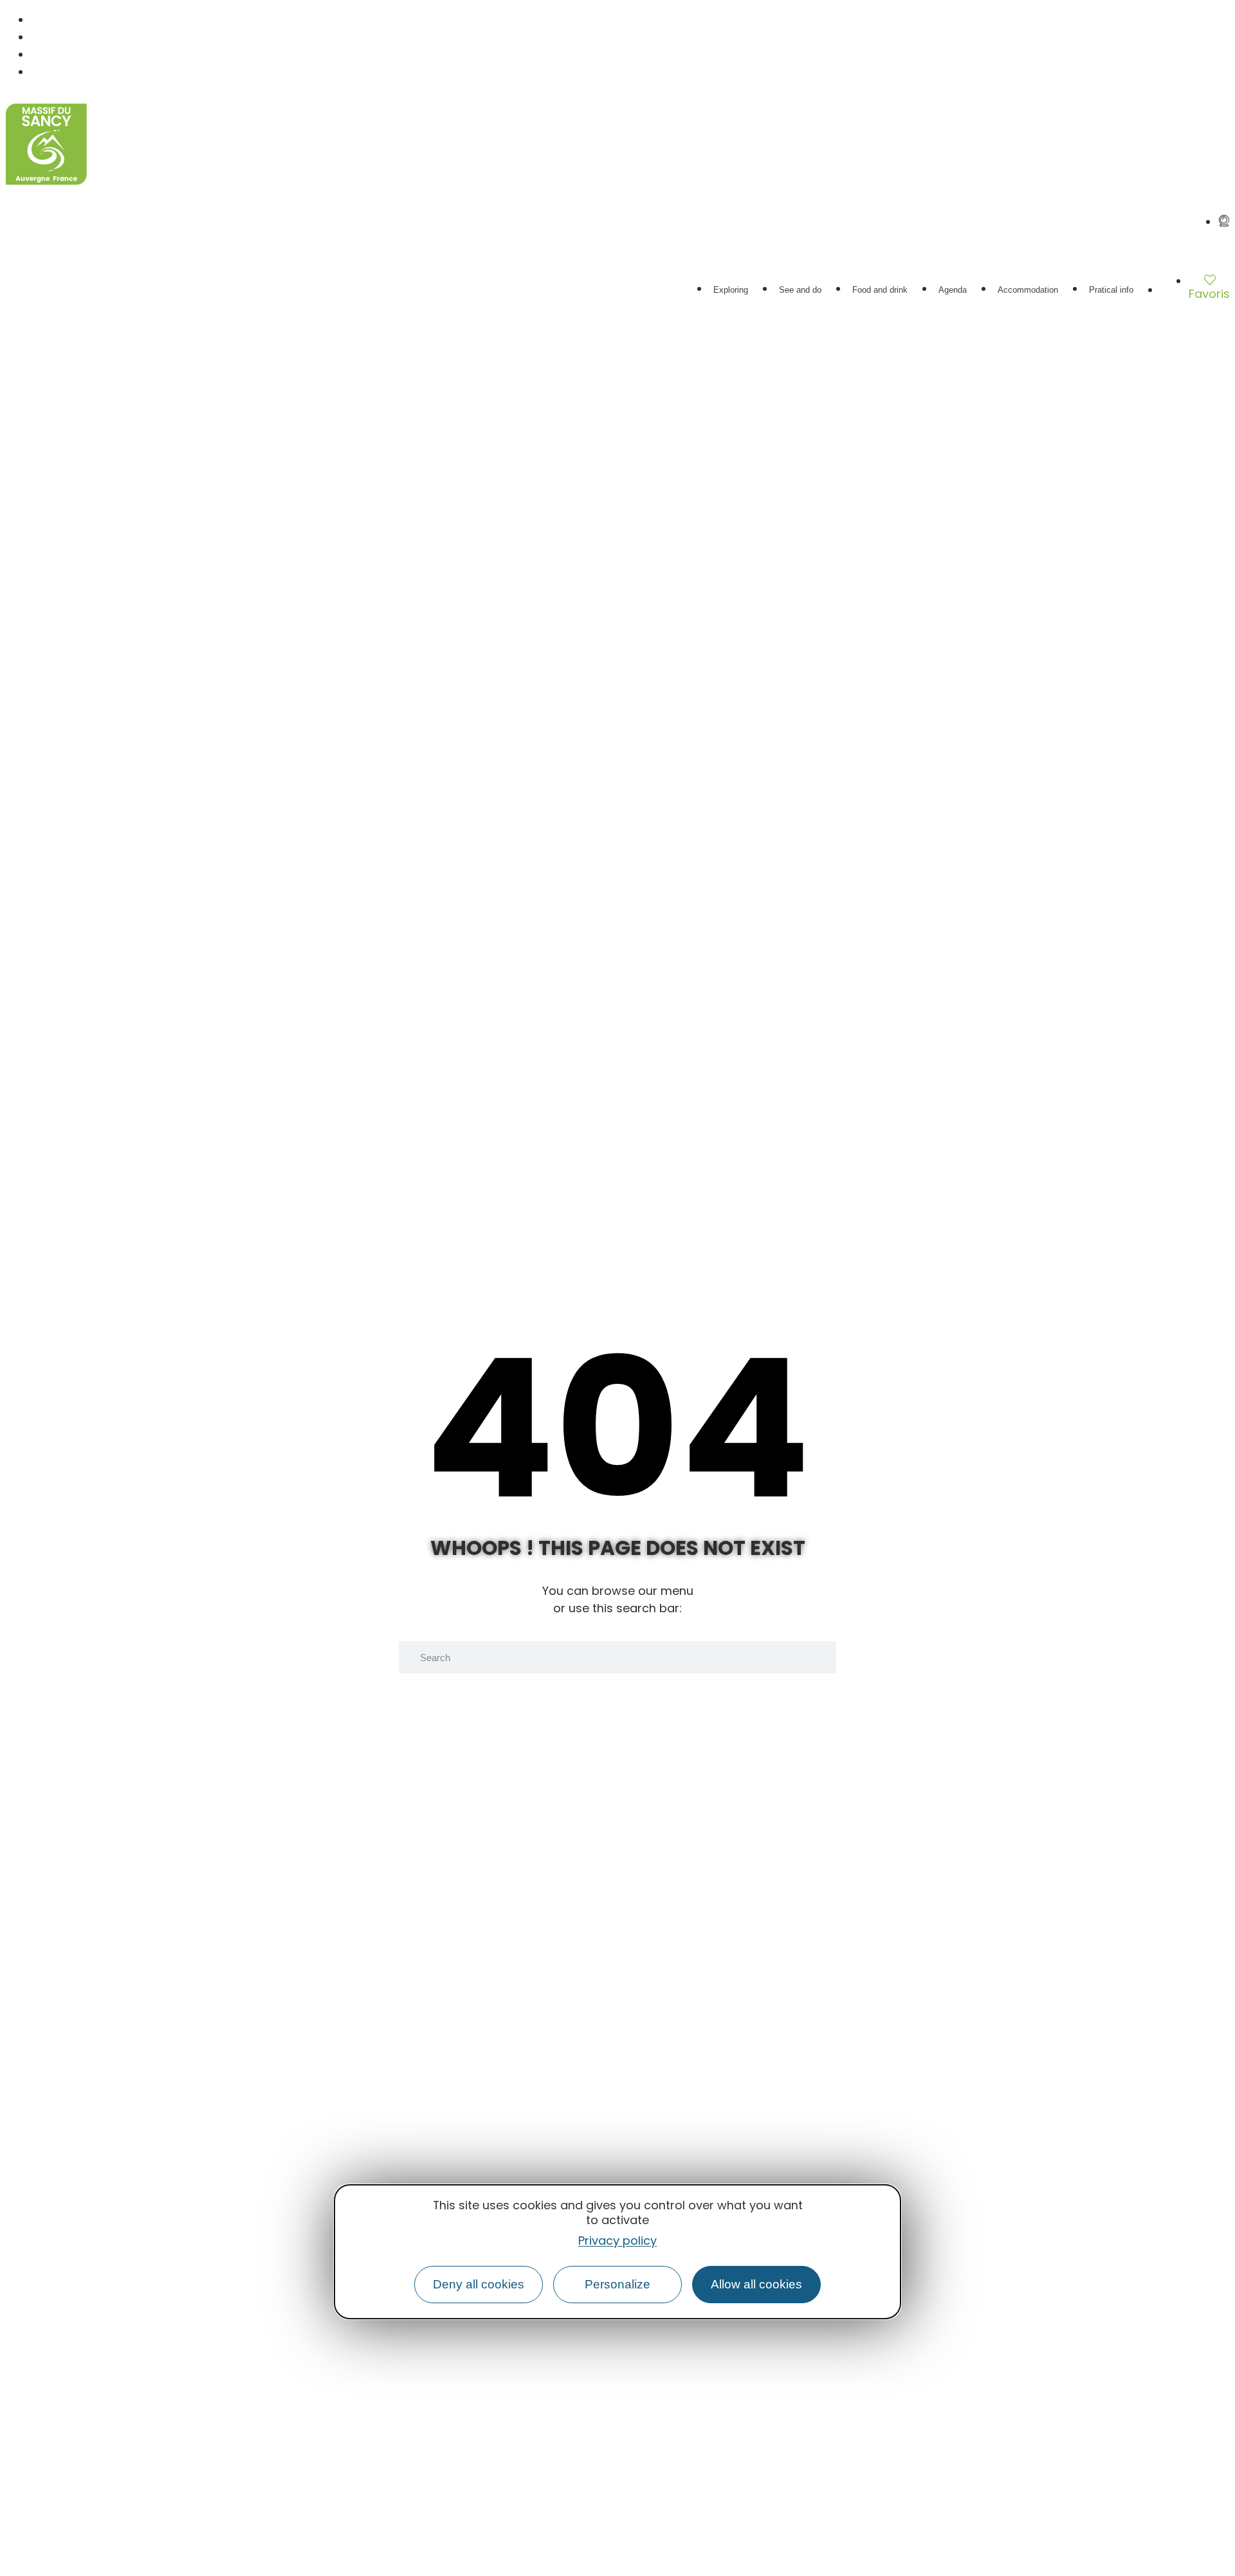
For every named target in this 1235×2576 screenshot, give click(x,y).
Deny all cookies (479, 2284)
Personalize (617, 2284)
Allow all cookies (756, 2284)
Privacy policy (617, 2240)
